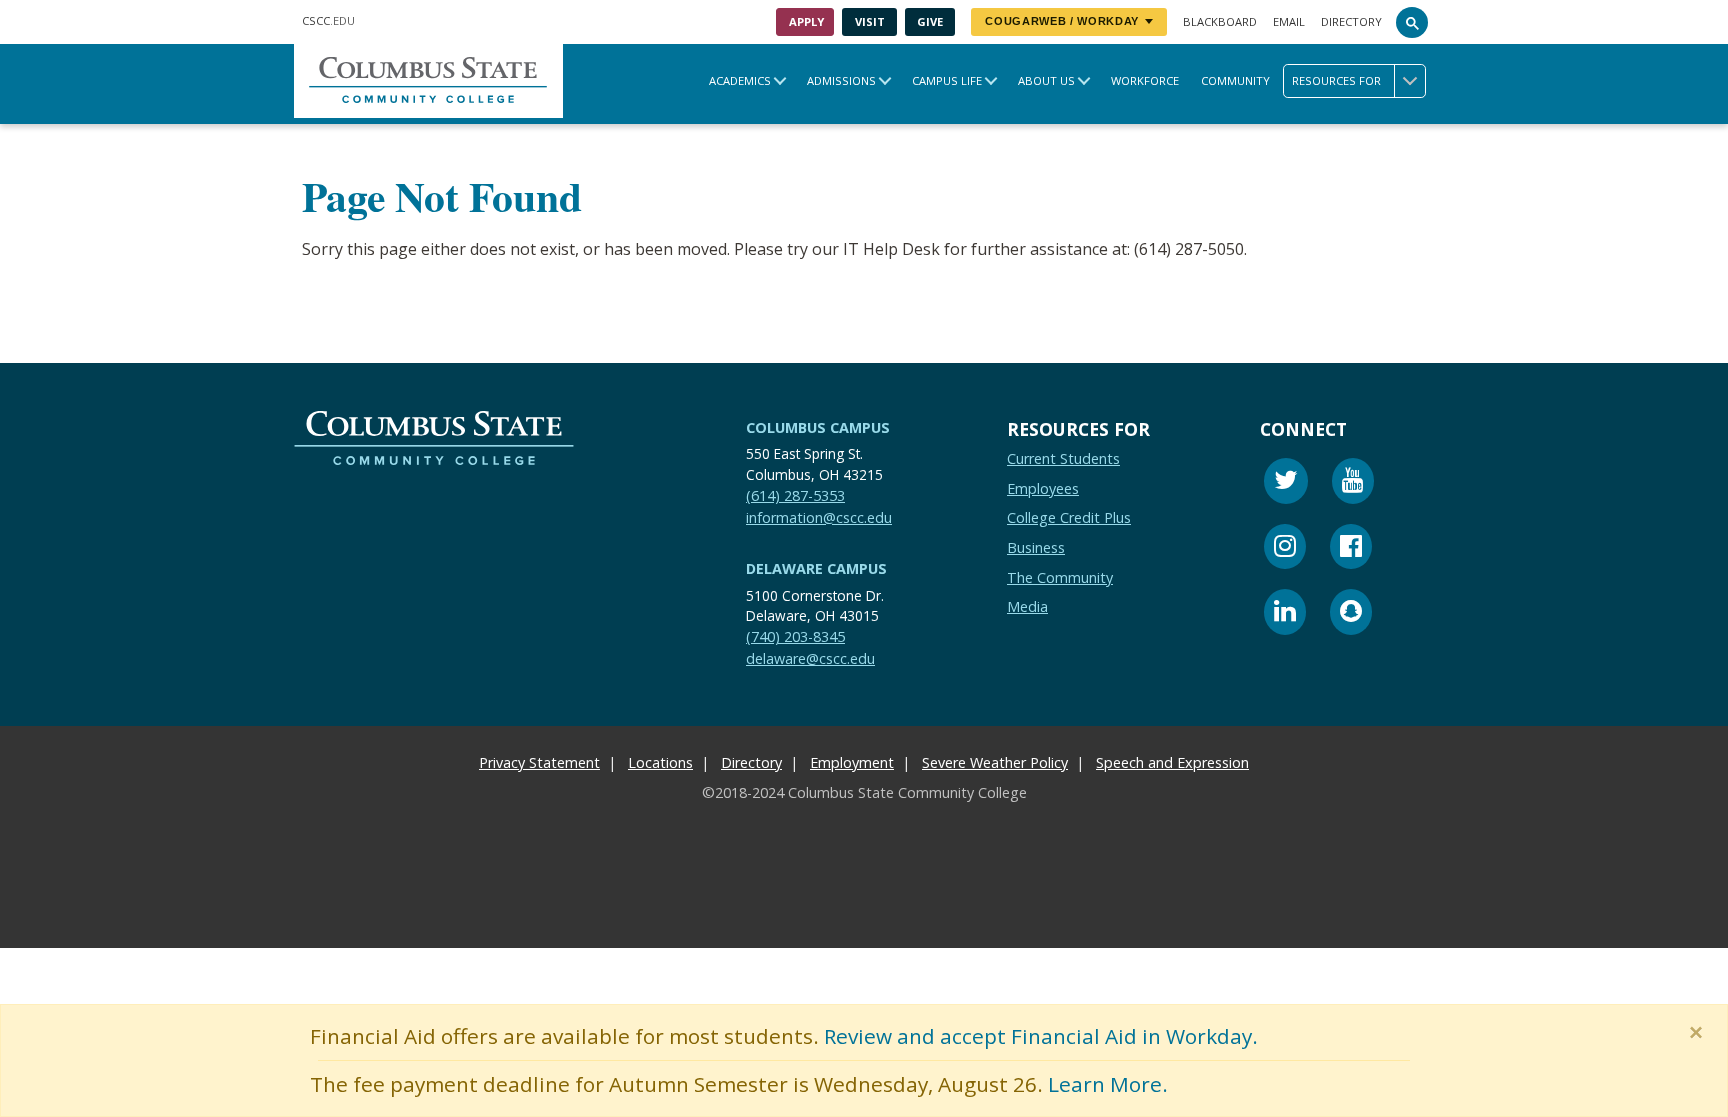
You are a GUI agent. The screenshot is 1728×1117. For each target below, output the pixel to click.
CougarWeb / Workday (1062, 21)
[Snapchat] (1351, 614)
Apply (806, 21)
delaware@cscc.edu (810, 658)
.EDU (328, 20)
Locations (660, 762)
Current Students (1063, 458)
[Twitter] (1286, 483)
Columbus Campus (818, 427)
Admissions (841, 80)
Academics (740, 80)
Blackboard (1220, 21)
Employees (1043, 488)
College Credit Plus (1069, 518)
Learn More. (1108, 1084)
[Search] (1412, 22)
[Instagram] (1285, 549)
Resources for (1336, 80)
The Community (1060, 577)
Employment (852, 762)
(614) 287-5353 (795, 495)
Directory (1351, 21)
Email (1289, 21)
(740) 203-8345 (795, 637)
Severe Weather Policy (995, 762)
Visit (870, 21)
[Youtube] (1353, 483)
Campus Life (947, 80)
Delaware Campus (816, 568)
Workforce (1145, 80)
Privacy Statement (539, 762)
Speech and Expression (1172, 762)
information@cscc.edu (819, 517)
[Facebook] (1351, 549)
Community (1235, 80)
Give (930, 21)
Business (1036, 547)
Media (1027, 606)
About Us (1046, 80)
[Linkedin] (1285, 614)
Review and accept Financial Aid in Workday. (1041, 1036)
